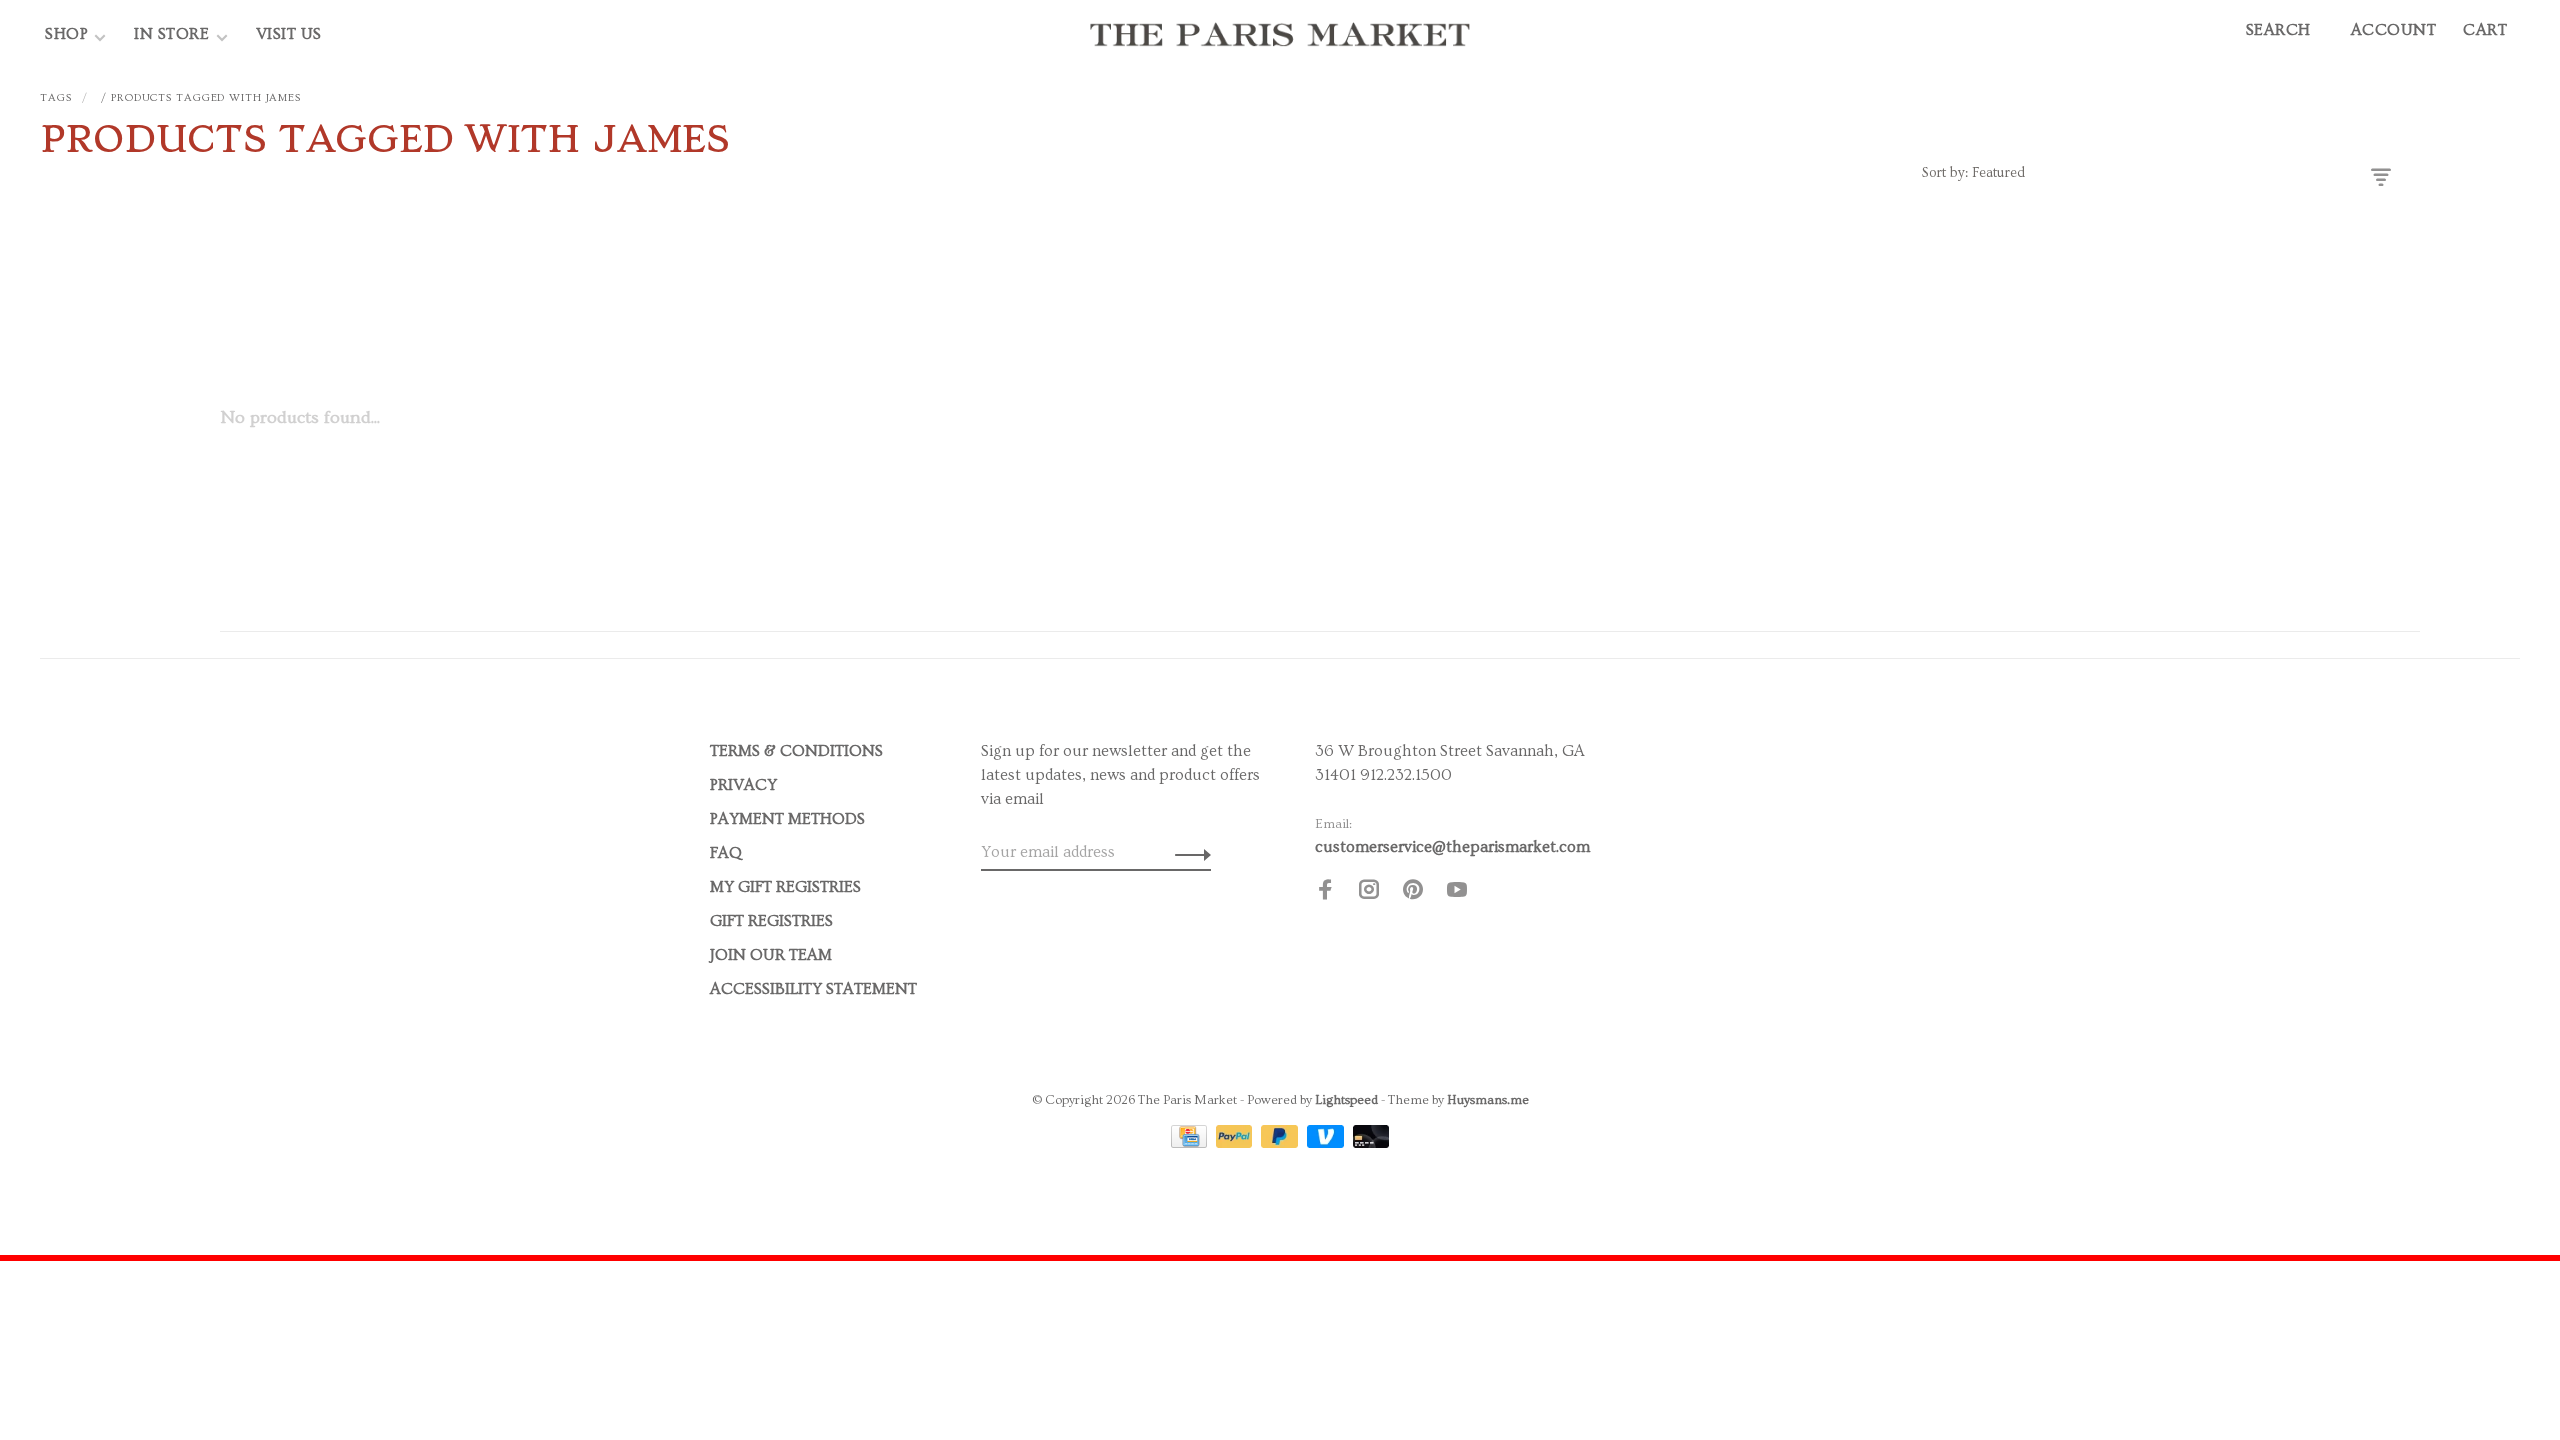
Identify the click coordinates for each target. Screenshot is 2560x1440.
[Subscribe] (1187, 852)
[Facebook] (1325, 893)
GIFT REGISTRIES (771, 921)
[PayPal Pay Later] (1281, 1143)
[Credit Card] (1191, 1143)
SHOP (66, 34)
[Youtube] (1457, 893)
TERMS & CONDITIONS (796, 751)
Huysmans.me (1488, 1100)
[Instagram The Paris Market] (1369, 893)
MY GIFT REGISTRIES (785, 887)
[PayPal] (1236, 1143)
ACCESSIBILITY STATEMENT (813, 989)
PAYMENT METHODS (787, 819)
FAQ (726, 853)
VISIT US (289, 34)
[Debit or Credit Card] (1371, 1143)
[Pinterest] (1413, 893)
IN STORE (174, 34)
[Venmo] (1327, 1143)
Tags (56, 97)
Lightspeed (1346, 1100)
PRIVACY (743, 785)
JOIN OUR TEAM (771, 955)
